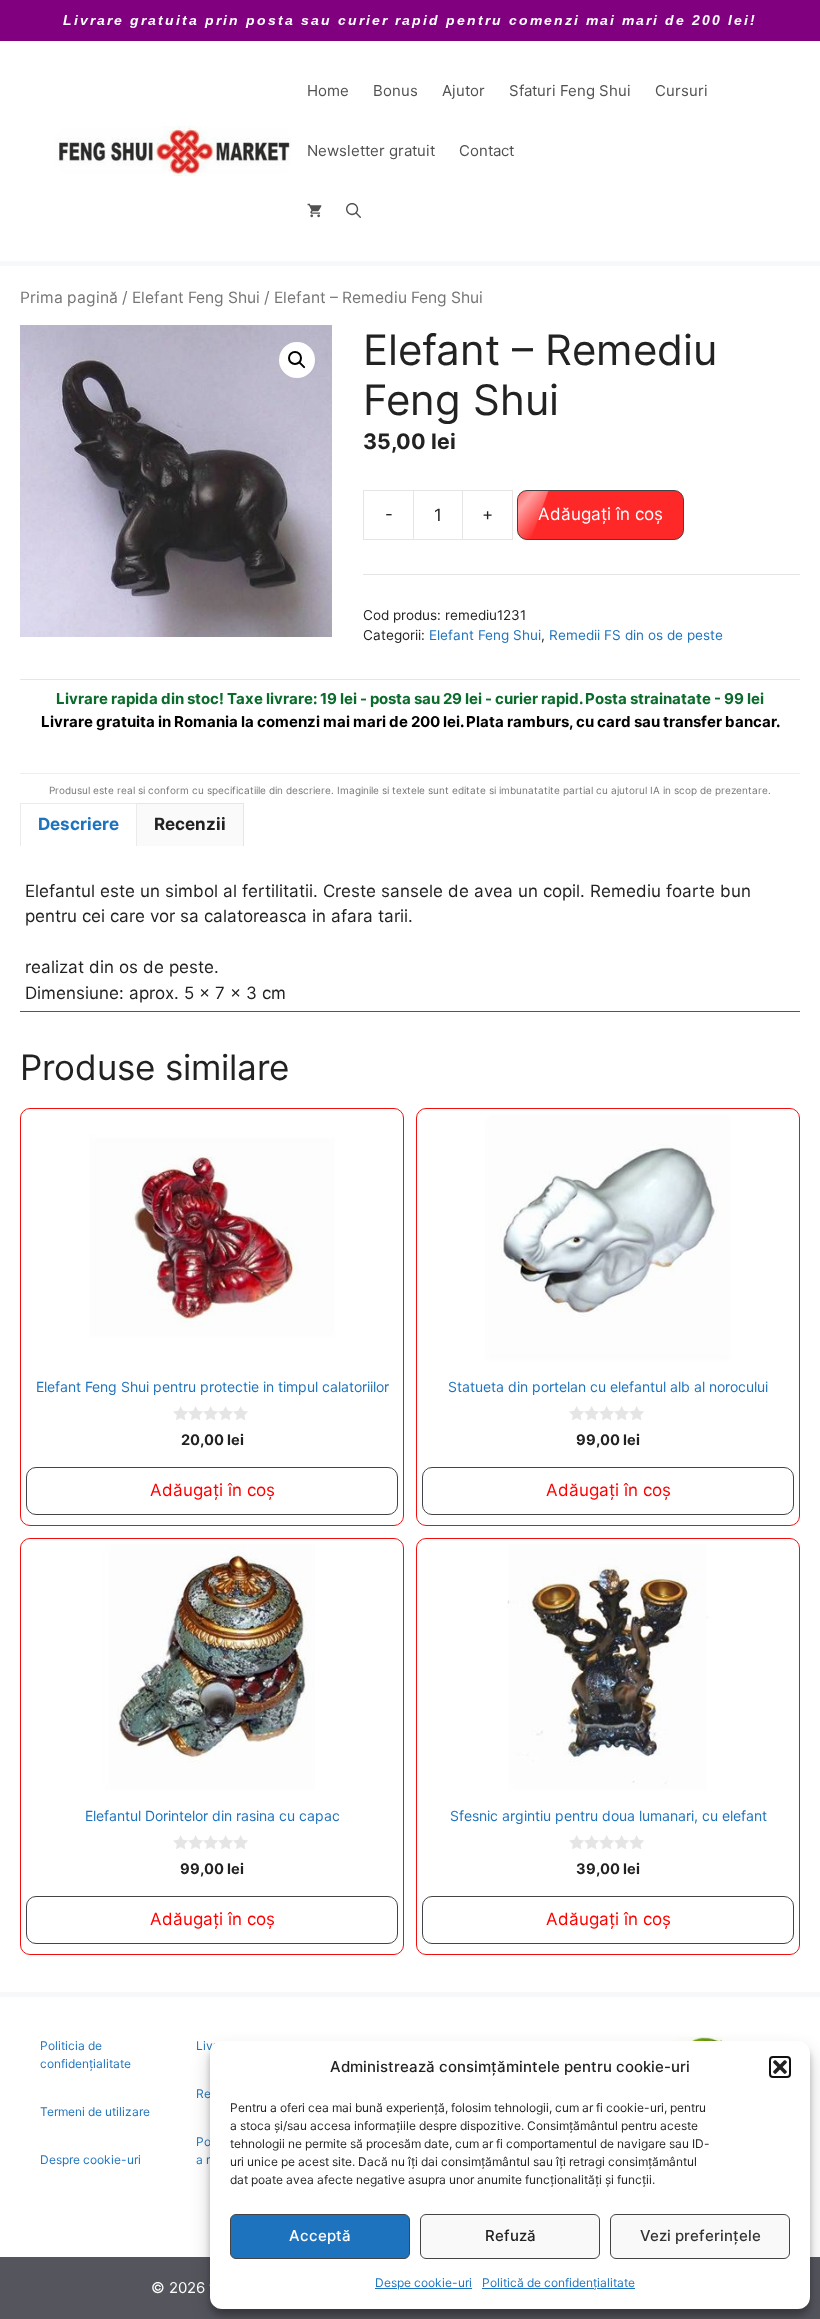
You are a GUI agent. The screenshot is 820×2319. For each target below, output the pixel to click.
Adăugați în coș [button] (212, 1490)
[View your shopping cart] (314, 211)
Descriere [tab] (78, 824)
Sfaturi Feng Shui (570, 90)
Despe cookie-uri (423, 2282)
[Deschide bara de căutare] (353, 211)
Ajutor (463, 90)
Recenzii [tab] (190, 824)
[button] (780, 2067)
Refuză (510, 2235)
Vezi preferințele (700, 2235)
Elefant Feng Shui (196, 297)
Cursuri (681, 90)
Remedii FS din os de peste (636, 635)
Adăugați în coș (600, 514)
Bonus (395, 90)
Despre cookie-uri (90, 2159)
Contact (486, 150)
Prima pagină (69, 297)
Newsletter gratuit (371, 150)
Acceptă (320, 2235)
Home (328, 90)
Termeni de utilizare (95, 2111)
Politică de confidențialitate (558, 2282)
